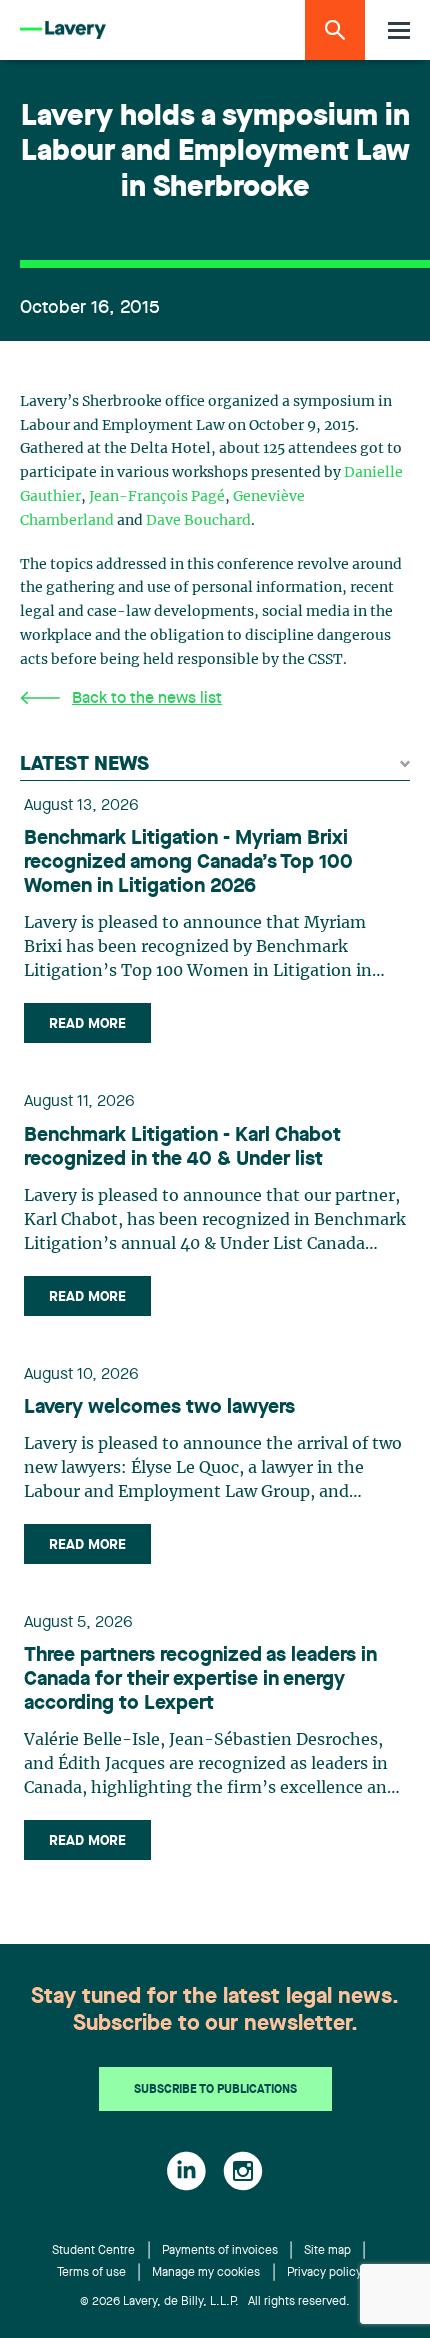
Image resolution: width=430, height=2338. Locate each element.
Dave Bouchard (198, 521)
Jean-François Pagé (157, 497)
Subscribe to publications (215, 2090)
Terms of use (91, 2273)
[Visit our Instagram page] (243, 2171)
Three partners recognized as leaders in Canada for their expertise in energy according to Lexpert (200, 1680)
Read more (87, 1024)
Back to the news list (147, 699)
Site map (327, 2251)
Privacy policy (324, 2273)
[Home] (63, 30)
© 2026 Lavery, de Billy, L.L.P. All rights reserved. (215, 2302)
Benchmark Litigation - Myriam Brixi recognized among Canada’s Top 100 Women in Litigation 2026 (188, 863)
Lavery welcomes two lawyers (159, 1408)
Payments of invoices (220, 2251)
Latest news (84, 765)
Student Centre (93, 2251)
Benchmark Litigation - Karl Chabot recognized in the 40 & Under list (182, 1148)
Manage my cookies (206, 2273)
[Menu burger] (399, 30)
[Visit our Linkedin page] (186, 2171)
